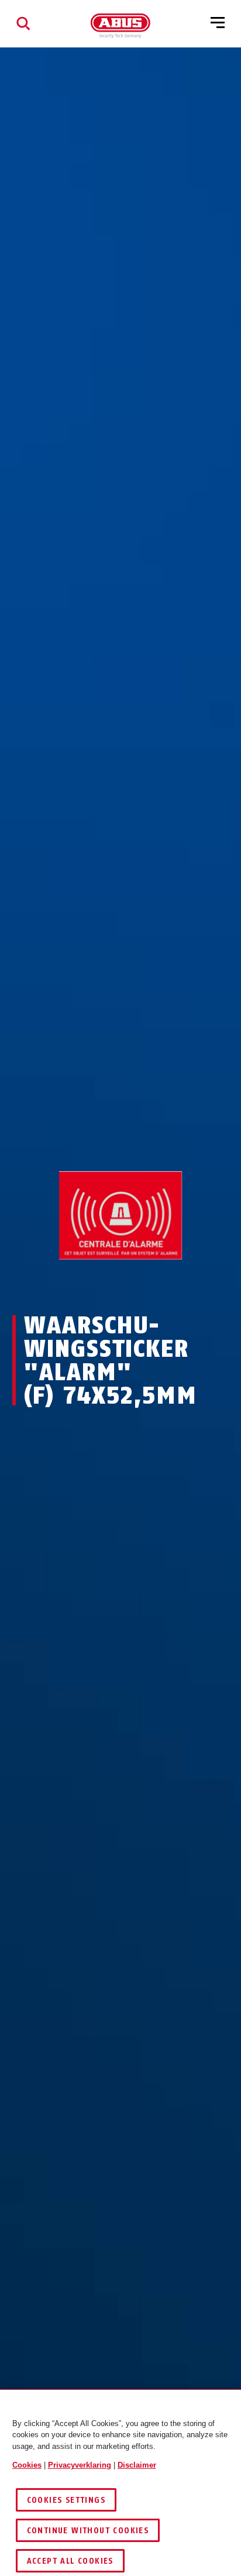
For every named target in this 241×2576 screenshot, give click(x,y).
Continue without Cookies (88, 2531)
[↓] (142, 1282)
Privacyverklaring (80, 2465)
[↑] (99, 1282)
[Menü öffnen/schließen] (218, 23)
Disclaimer (137, 2465)
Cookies (27, 2465)
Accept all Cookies (70, 2561)
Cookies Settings (66, 2500)
